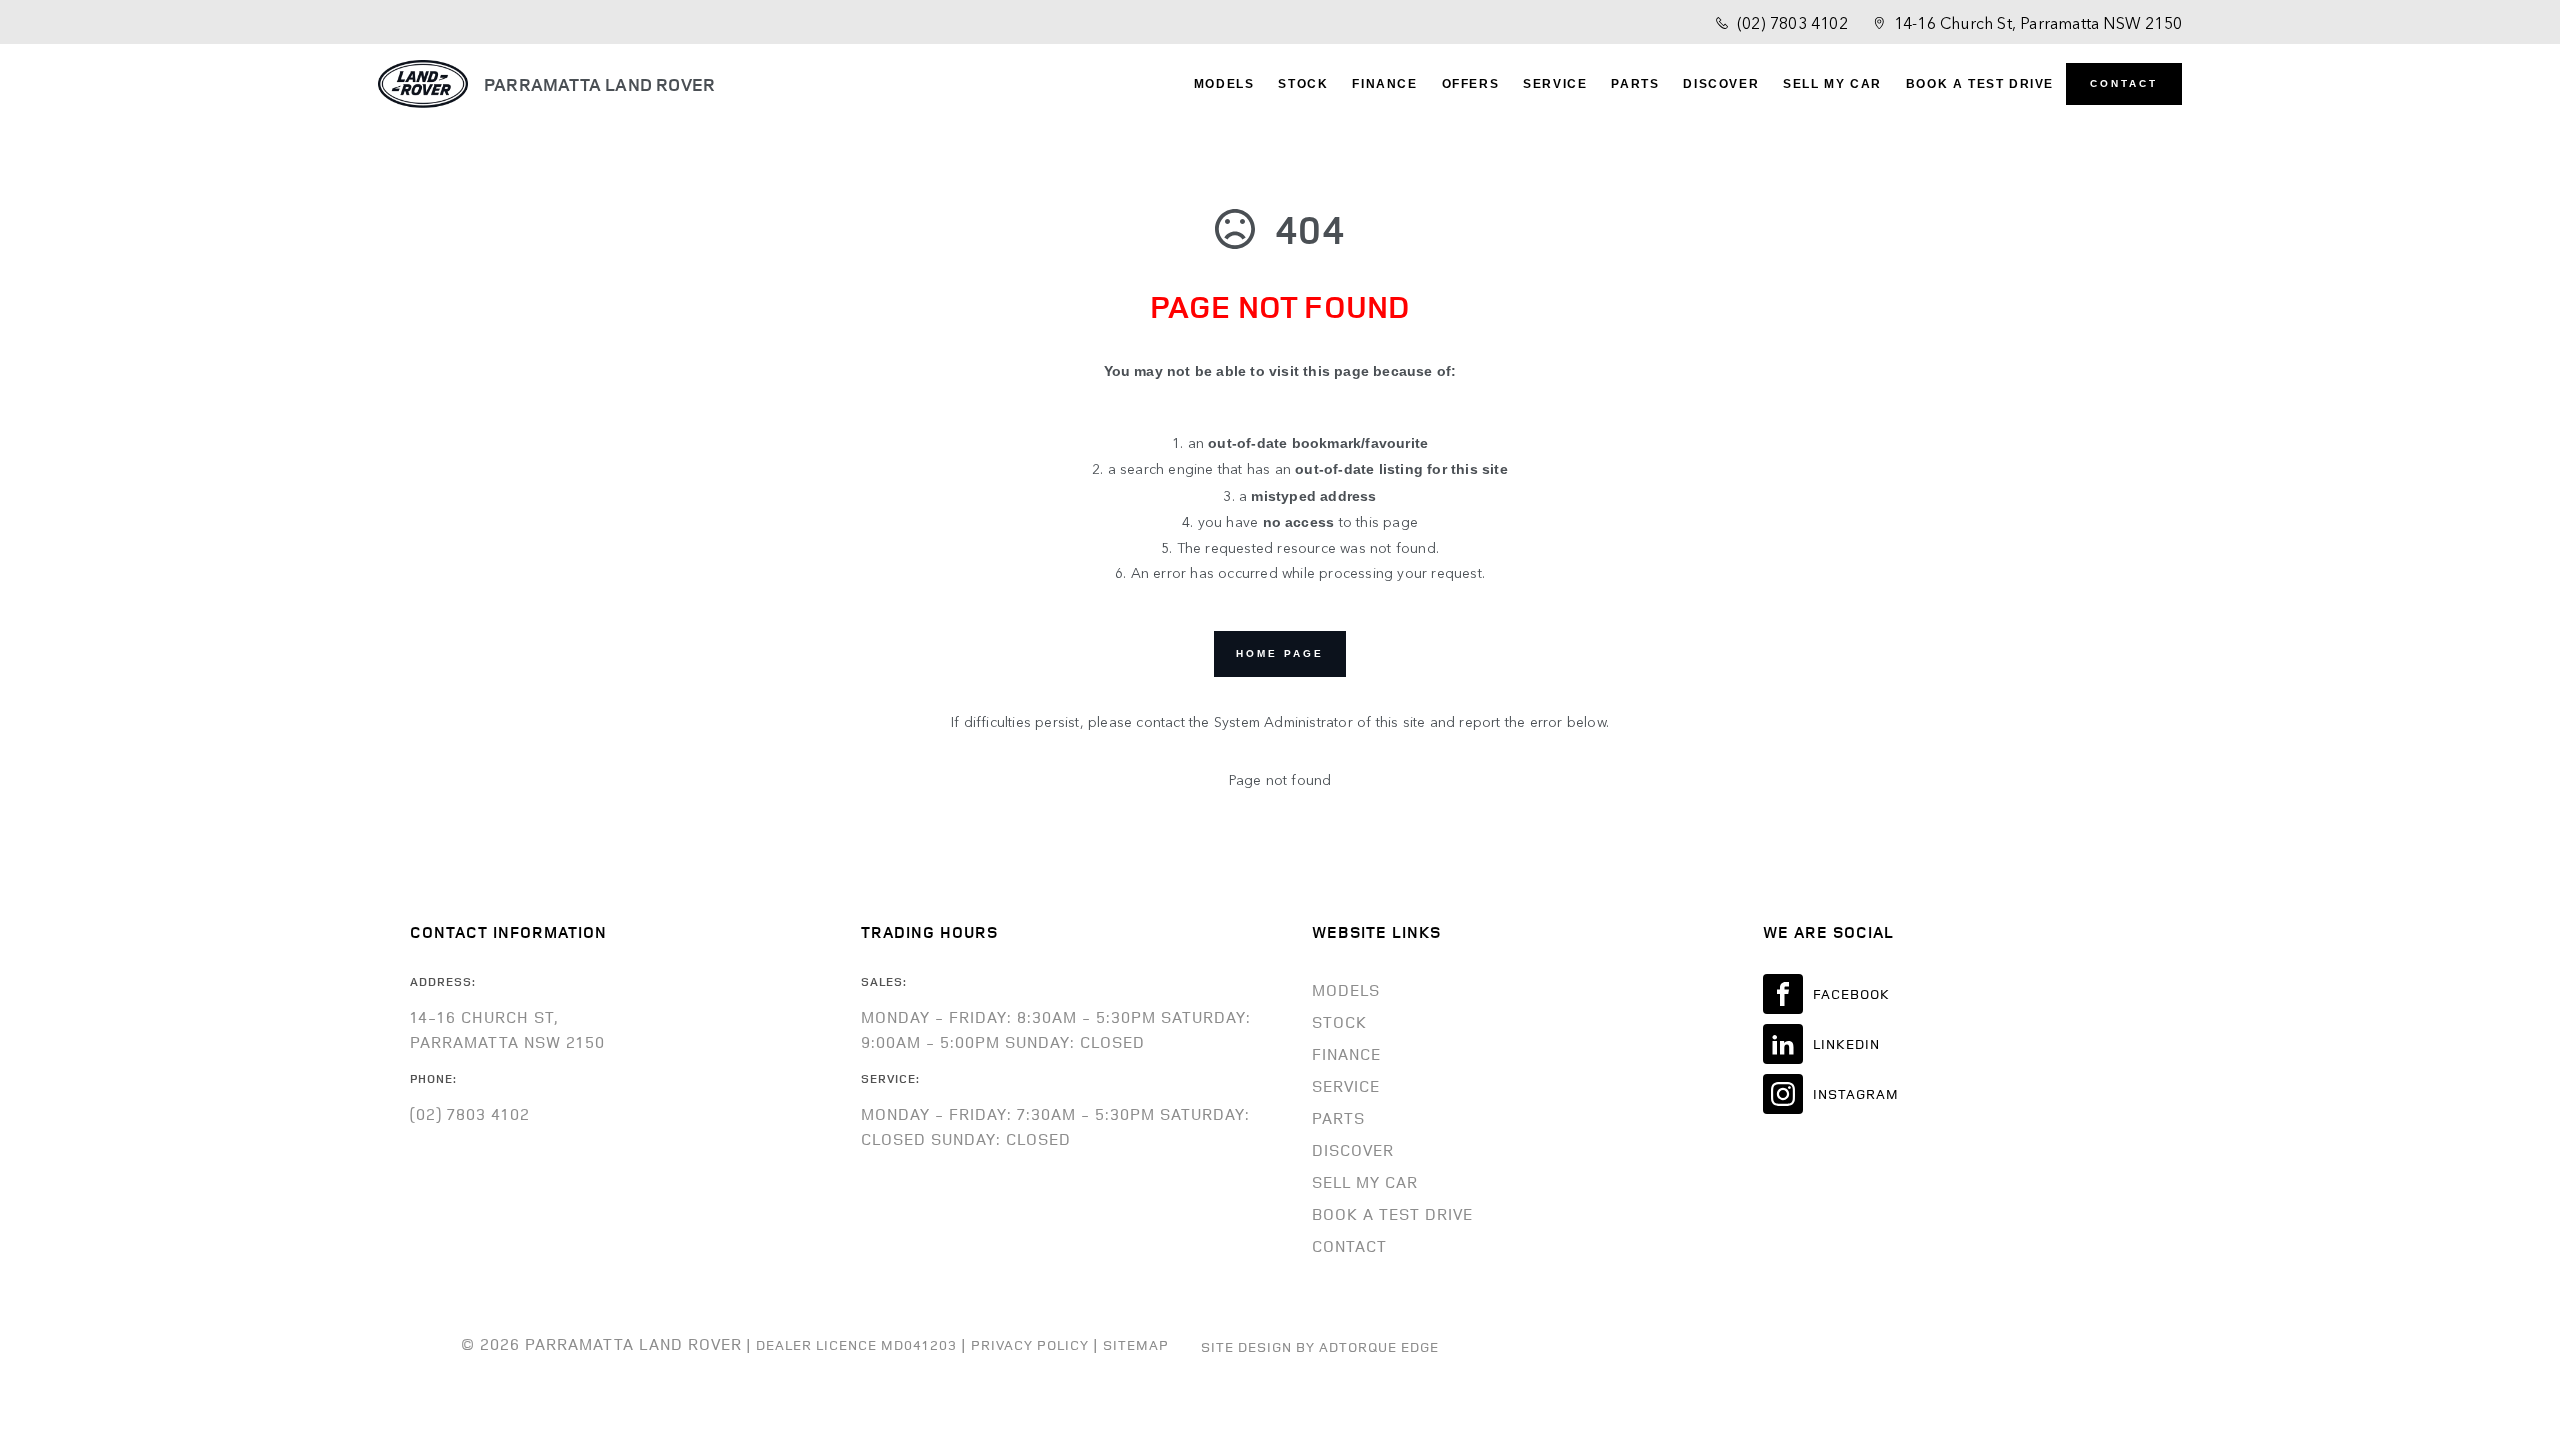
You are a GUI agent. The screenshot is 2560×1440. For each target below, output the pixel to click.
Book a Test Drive (1980, 84)
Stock (1303, 84)
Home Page (1280, 653)
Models (1224, 84)
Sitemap (1136, 1344)
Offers (1471, 84)
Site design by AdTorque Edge (1320, 1346)
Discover (1721, 84)
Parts (1635, 84)
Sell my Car (1832, 84)
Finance (1384, 84)
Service (1555, 84)
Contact (2124, 83)
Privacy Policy (1030, 1344)
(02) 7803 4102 (1792, 22)
